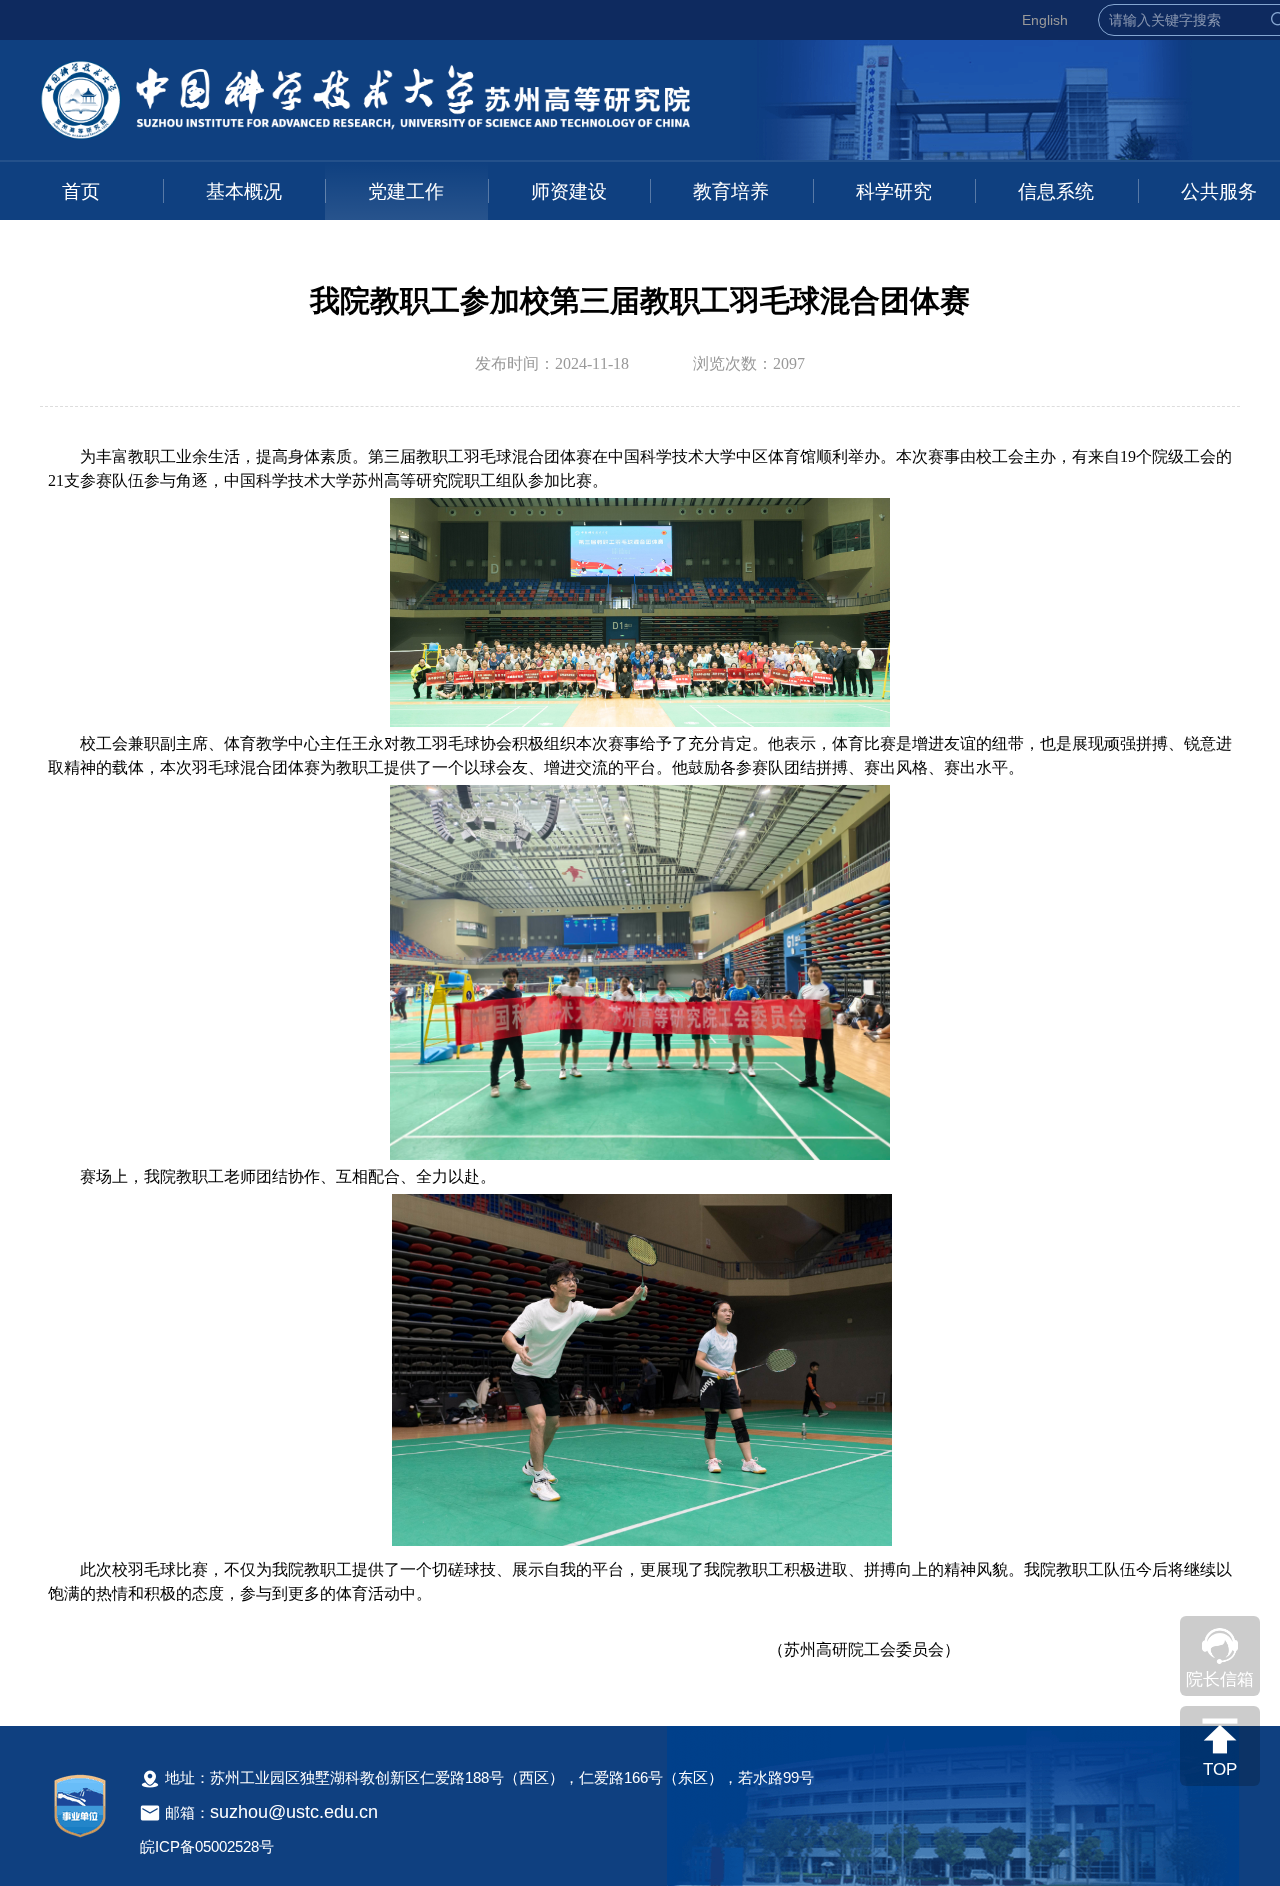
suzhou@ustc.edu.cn (294, 1812)
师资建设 (569, 191)
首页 (81, 191)
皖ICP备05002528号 (207, 1846)
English (1045, 20)
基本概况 (244, 191)
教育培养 (731, 191)
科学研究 (894, 191)
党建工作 (406, 191)
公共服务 (1219, 191)
